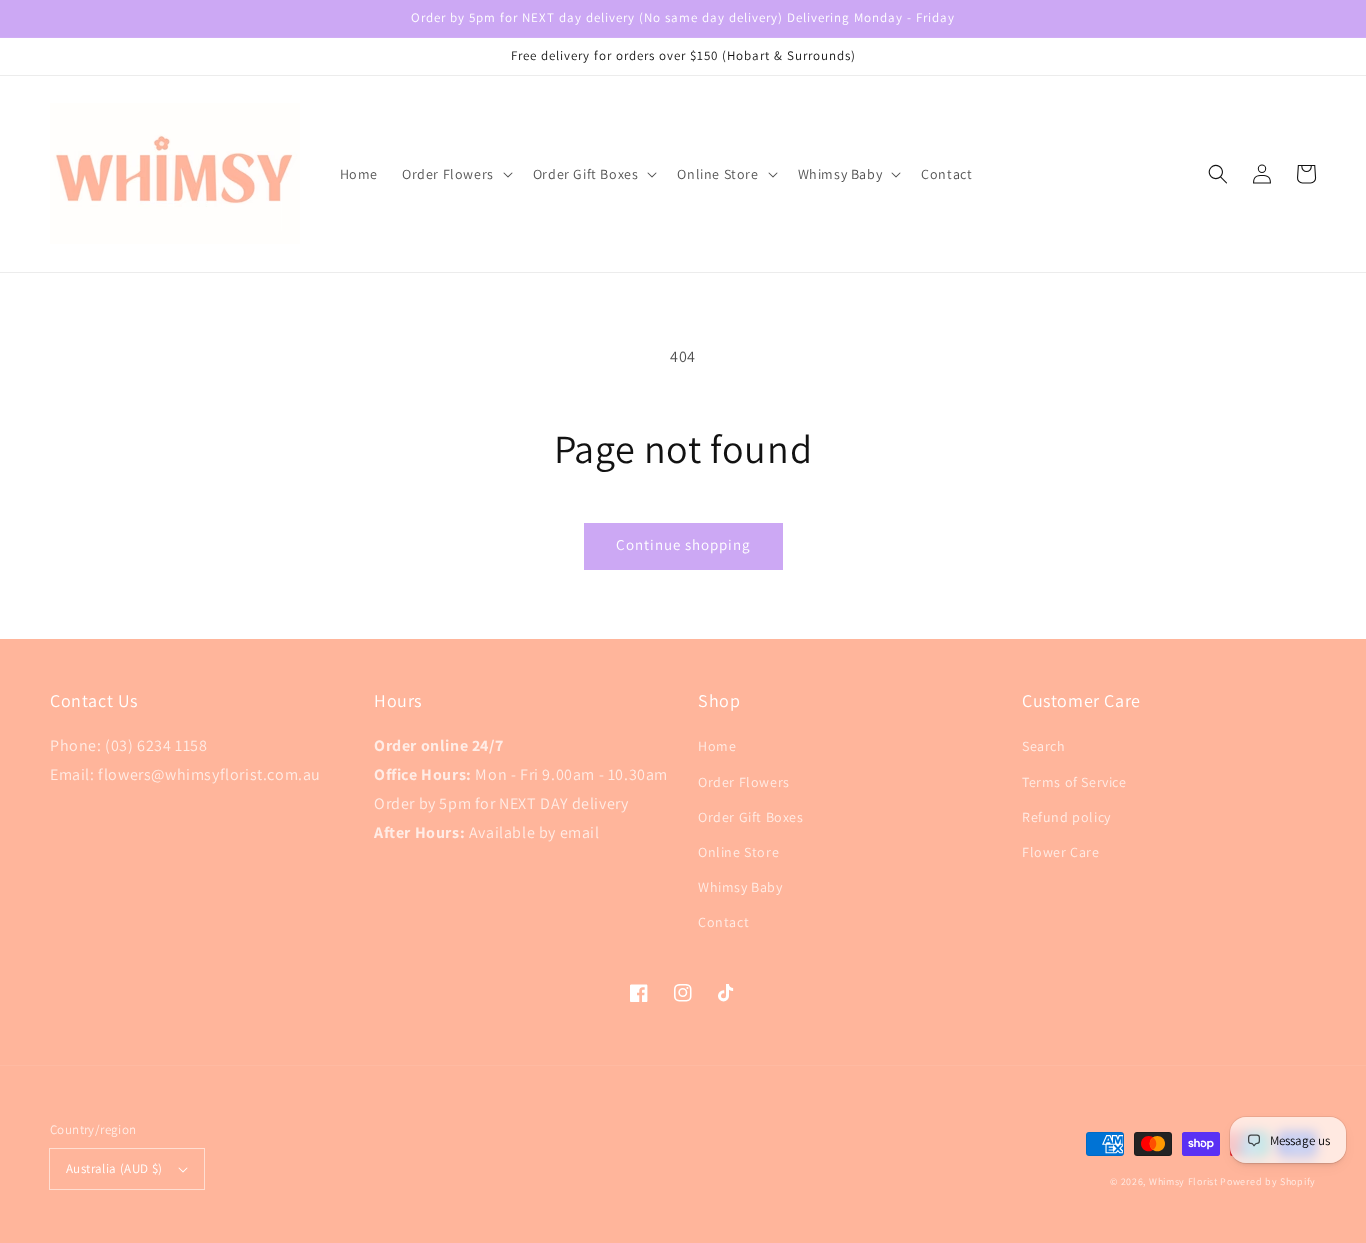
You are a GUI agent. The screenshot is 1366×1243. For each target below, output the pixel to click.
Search (1044, 746)
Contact (723, 922)
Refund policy (1066, 817)
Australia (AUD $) (114, 1168)
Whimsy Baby (740, 887)
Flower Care (1061, 852)
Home (717, 746)
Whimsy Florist (1185, 1181)
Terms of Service (1074, 782)
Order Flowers (744, 782)
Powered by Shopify (1268, 1181)
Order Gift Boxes (751, 817)
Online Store (738, 852)
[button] (1218, 174)
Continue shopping (683, 544)
